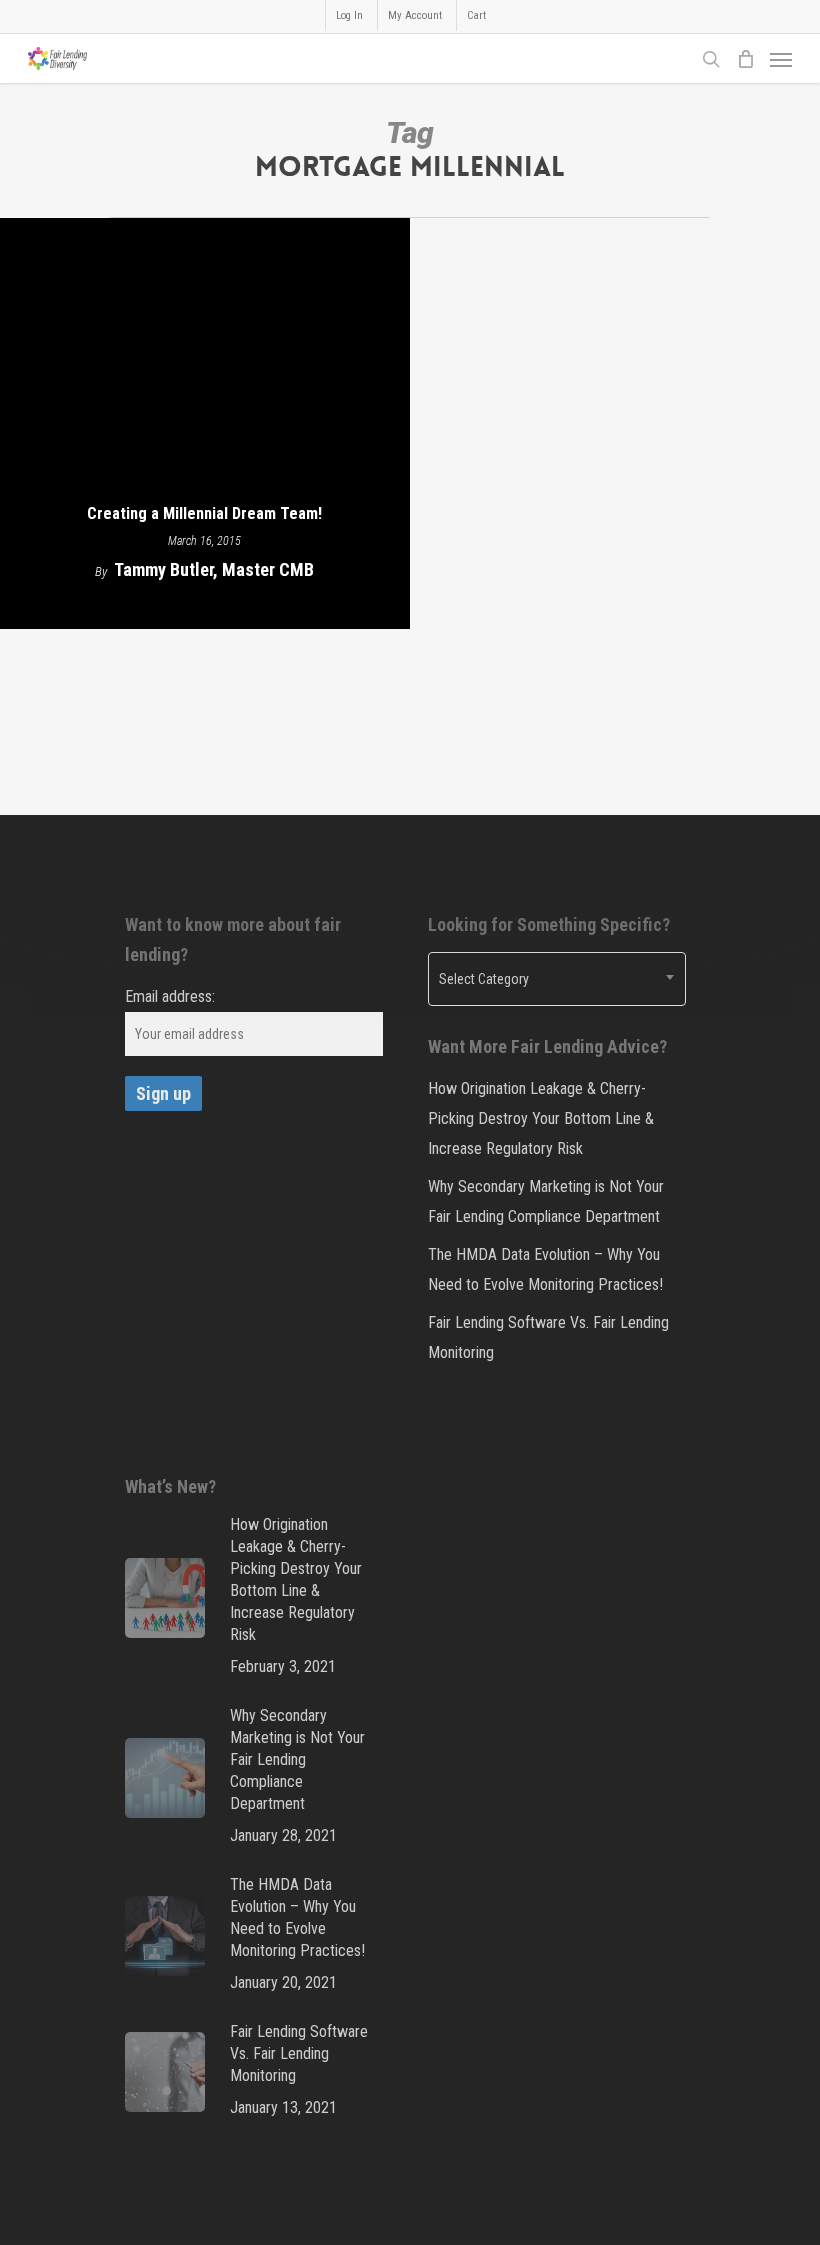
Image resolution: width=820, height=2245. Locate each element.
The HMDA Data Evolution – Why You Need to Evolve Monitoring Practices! (545, 1269)
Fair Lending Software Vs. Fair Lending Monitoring (548, 1337)
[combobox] (557, 979)
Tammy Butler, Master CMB (214, 569)
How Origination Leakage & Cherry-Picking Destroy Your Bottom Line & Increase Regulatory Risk (541, 1118)
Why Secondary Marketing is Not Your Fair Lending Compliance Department (546, 1201)
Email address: (170, 996)
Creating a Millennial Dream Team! (204, 513)
